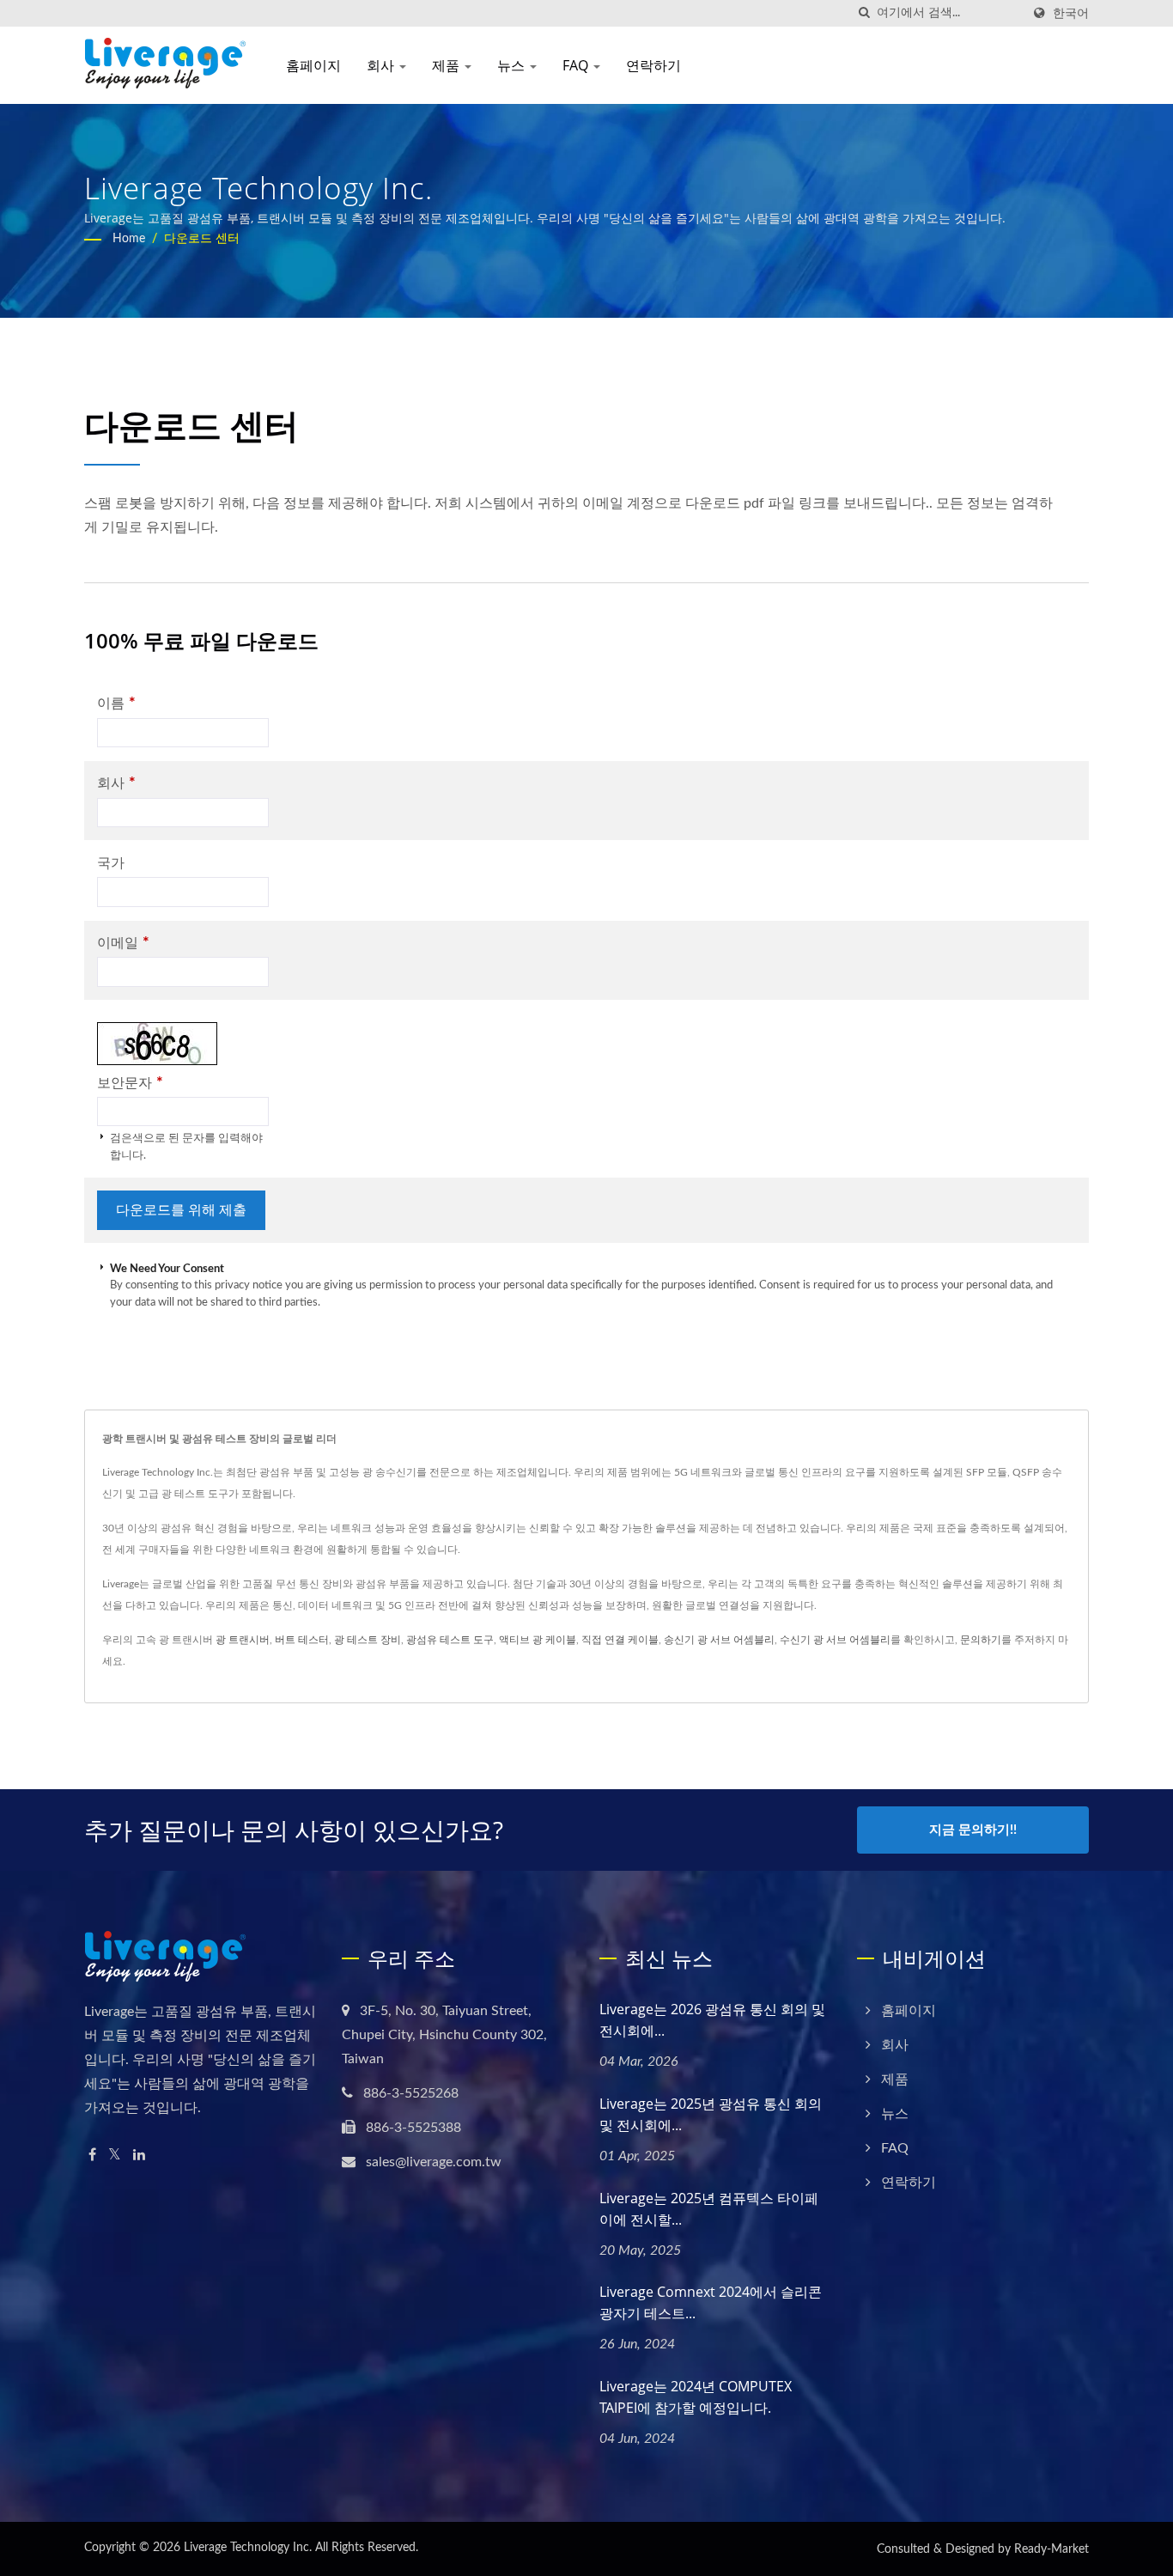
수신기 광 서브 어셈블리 (835, 1640)
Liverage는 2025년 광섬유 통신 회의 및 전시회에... (711, 2114)
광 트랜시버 (243, 1640)
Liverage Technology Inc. (248, 2548)
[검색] (864, 13)
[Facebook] (92, 2156)
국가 (111, 863)
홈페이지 (313, 65)
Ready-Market (1051, 2549)
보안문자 (130, 1083)
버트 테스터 (302, 1640)
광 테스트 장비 (368, 1640)
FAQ (577, 65)
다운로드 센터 (202, 239)
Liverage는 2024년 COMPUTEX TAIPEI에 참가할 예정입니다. (696, 2397)
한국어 (1071, 13)
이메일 (123, 943)
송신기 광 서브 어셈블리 (719, 1640)
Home (129, 239)
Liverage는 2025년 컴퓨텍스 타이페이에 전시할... (709, 2209)
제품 (447, 65)
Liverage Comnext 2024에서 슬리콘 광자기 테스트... (711, 2302)
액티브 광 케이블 (538, 1640)
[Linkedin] (139, 2156)
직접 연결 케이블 (620, 1640)
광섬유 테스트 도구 (450, 1640)
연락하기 (653, 65)
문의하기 (981, 1640)
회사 (382, 65)
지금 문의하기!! (973, 1830)
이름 (116, 703)
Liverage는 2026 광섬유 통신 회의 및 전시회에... (712, 2020)
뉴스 (513, 65)
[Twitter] (115, 2156)
